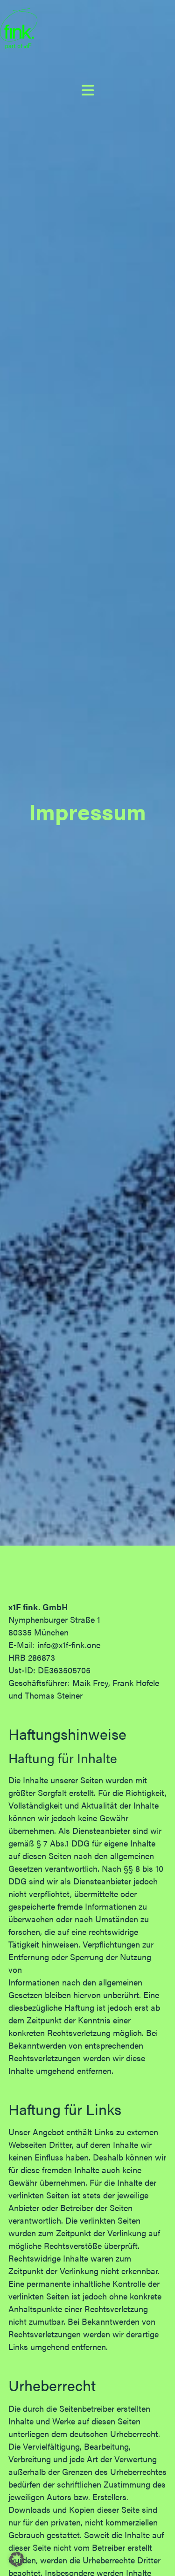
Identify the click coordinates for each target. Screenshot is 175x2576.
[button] (17, 2559)
